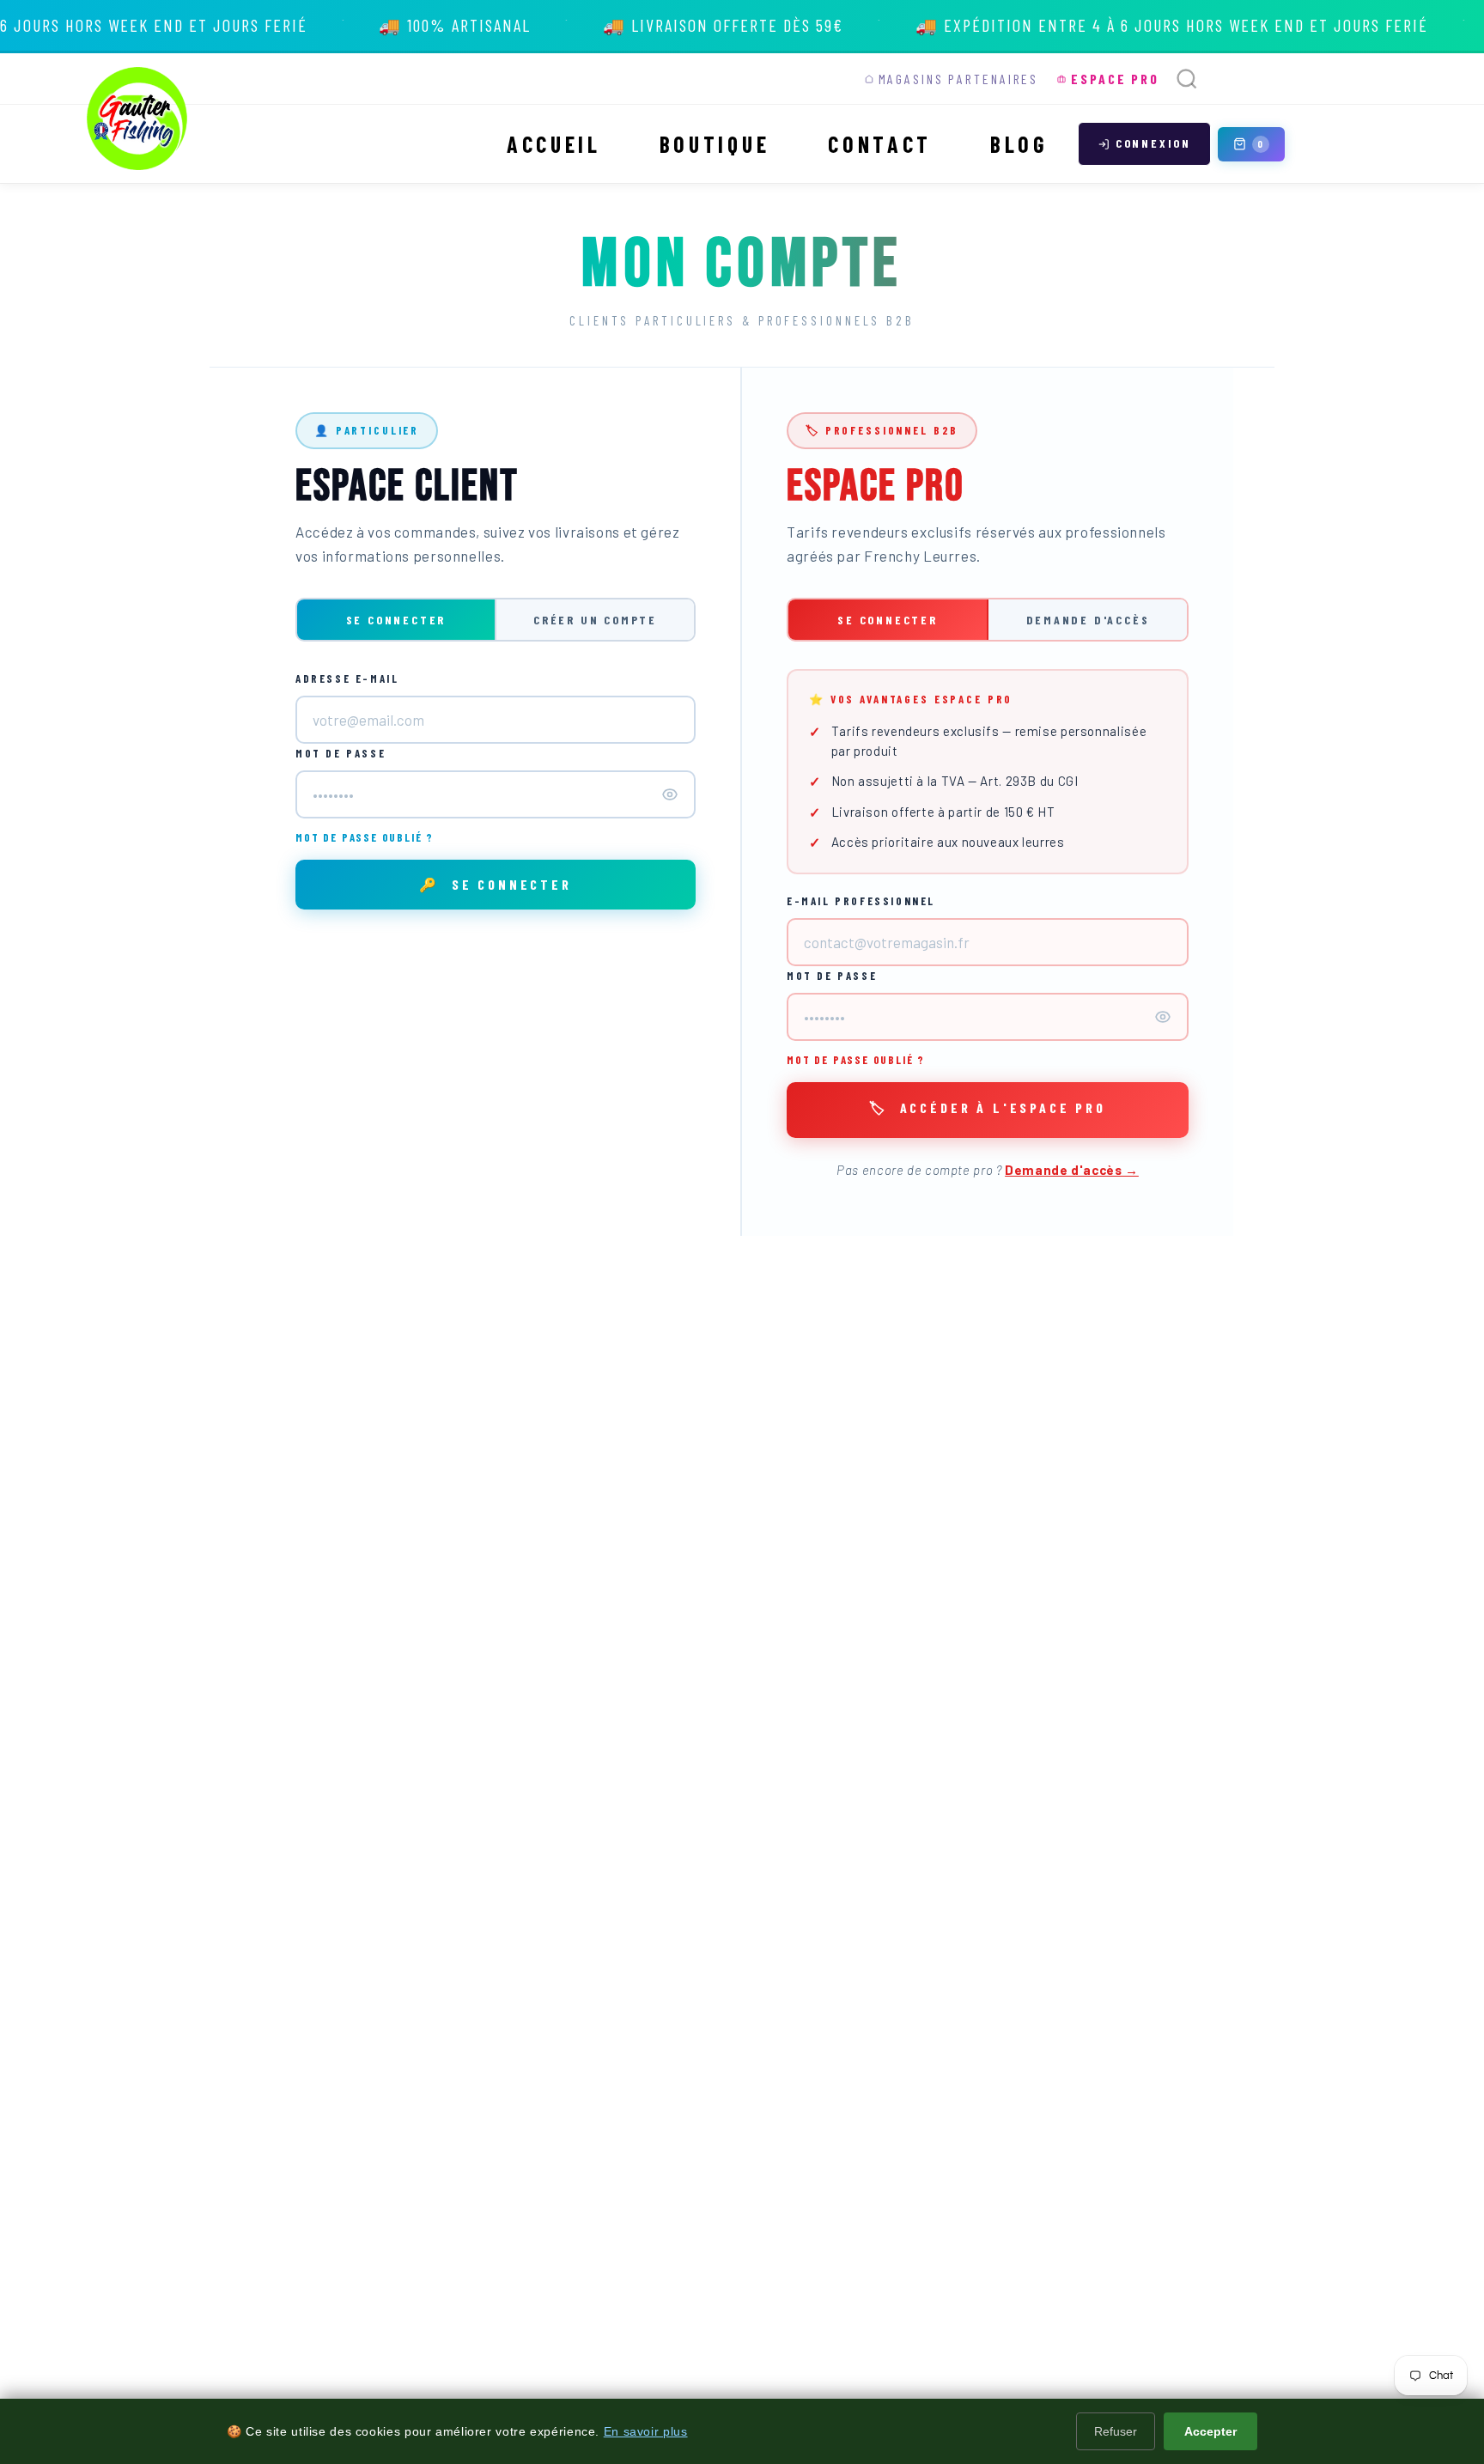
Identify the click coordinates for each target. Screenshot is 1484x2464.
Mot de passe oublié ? (365, 837)
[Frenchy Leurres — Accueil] (138, 119)
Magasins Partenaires (959, 79)
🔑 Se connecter (496, 884)
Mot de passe (341, 753)
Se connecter (396, 620)
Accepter (1210, 2431)
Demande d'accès (1088, 620)
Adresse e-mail (347, 678)
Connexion (1153, 143)
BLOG (1019, 144)
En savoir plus (646, 2431)
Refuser (1116, 2431)
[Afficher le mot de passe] (670, 794)
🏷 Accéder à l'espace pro (988, 1107)
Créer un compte (595, 620)
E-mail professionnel (861, 901)
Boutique (715, 144)
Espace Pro (1115, 79)
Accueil (554, 144)
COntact (880, 144)
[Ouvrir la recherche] (1187, 79)
